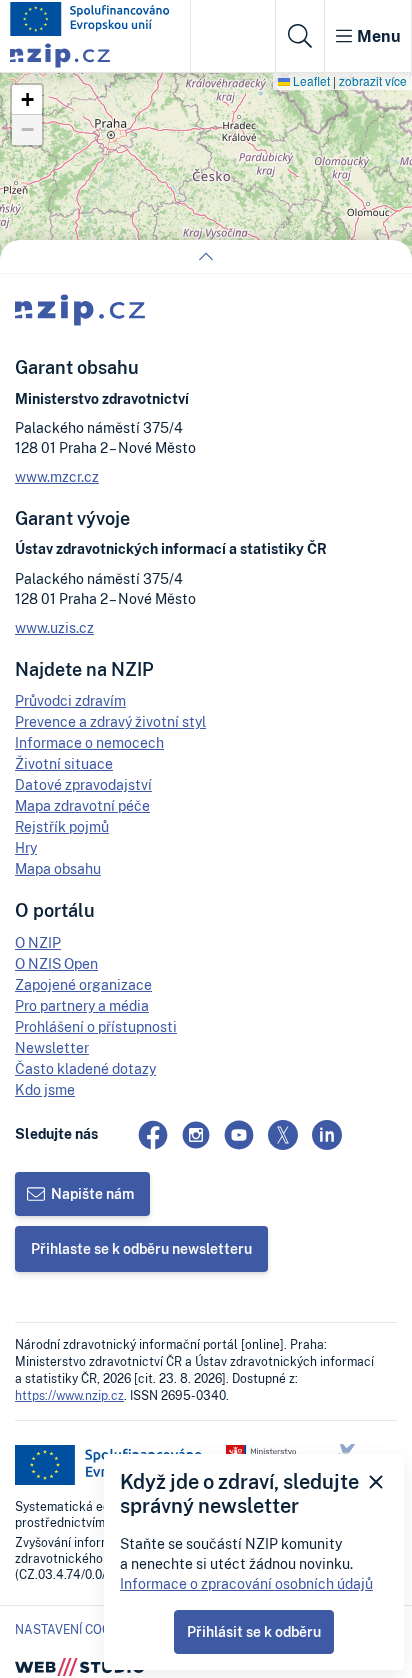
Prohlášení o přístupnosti (96, 1026)
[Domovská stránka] (90, 19)
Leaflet (310, 80)
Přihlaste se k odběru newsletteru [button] (141, 1248)
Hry (26, 847)
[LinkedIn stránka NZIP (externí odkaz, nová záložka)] (327, 1135)
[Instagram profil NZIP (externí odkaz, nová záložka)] (196, 1135)
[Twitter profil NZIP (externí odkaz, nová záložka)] (283, 1135)
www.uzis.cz (54, 627)
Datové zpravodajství (83, 784)
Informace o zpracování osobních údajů (246, 1583)
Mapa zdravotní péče (82, 805)
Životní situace (64, 763)
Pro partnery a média (82, 1005)
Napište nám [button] (92, 1193)
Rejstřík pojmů (62, 826)
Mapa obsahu (58, 868)
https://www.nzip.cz (69, 1395)
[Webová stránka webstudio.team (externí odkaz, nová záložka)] (80, 1666)
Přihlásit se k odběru (254, 1631)
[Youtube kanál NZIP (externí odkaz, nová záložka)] (239, 1135)
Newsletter (52, 1047)
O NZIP (38, 942)
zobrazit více (373, 80)
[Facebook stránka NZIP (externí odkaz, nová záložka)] (153, 1135)
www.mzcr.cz (57, 476)
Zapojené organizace (83, 984)
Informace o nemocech (89, 742)
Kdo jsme (45, 1089)
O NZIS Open (56, 963)
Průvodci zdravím (70, 700)
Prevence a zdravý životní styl (110, 721)
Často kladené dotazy (85, 1068)
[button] (27, 100)
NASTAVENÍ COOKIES (76, 1630)
